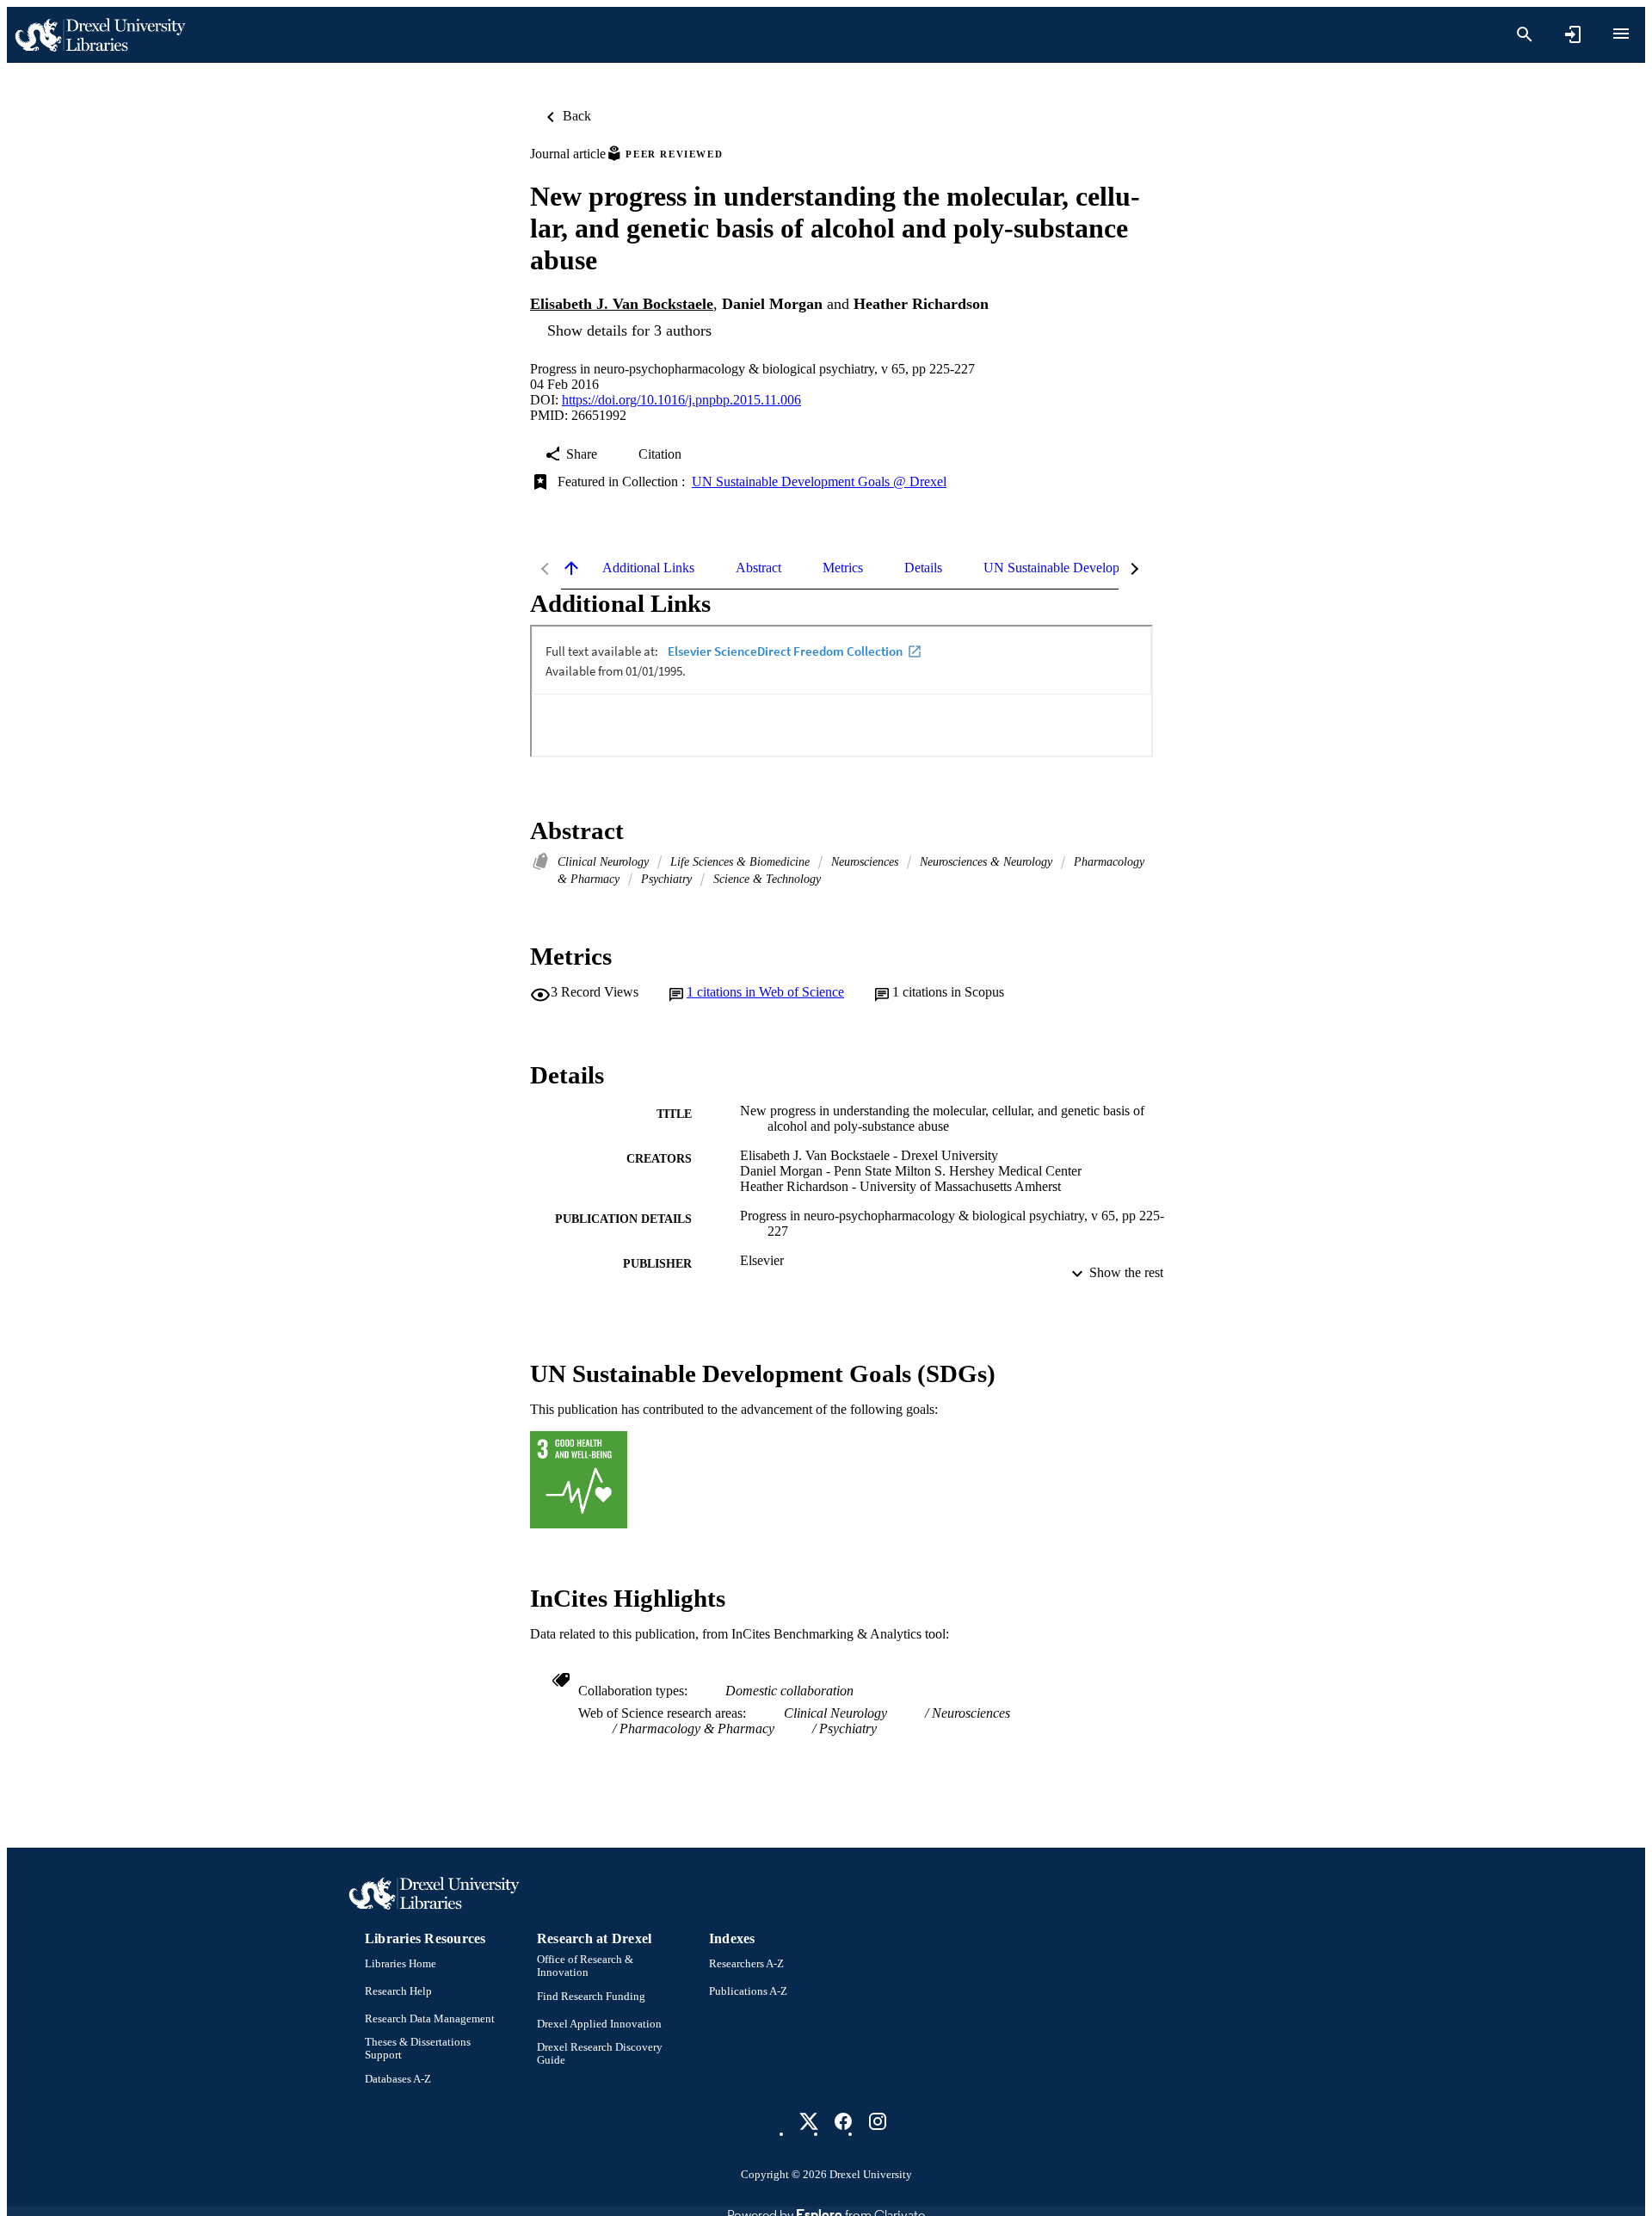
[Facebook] (843, 2121)
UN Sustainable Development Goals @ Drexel (819, 481)
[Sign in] (1573, 34)
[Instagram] (878, 2121)
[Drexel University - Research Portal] (100, 35)
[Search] (1525, 34)
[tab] (648, 568)
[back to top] (571, 568)
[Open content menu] (1621, 34)
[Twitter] (809, 2121)
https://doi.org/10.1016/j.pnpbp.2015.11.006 (681, 400)
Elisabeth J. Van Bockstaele (622, 304)
